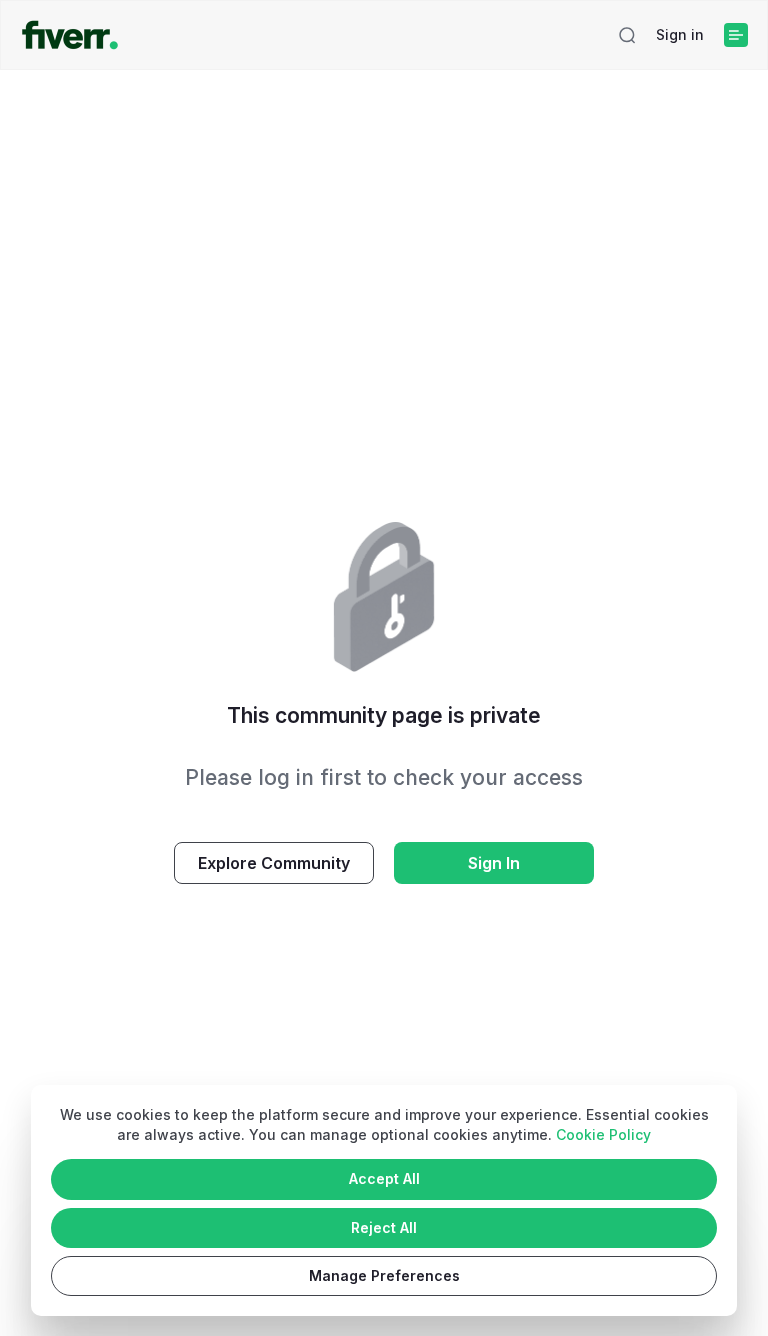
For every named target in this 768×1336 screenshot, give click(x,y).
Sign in (680, 34)
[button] (627, 35)
